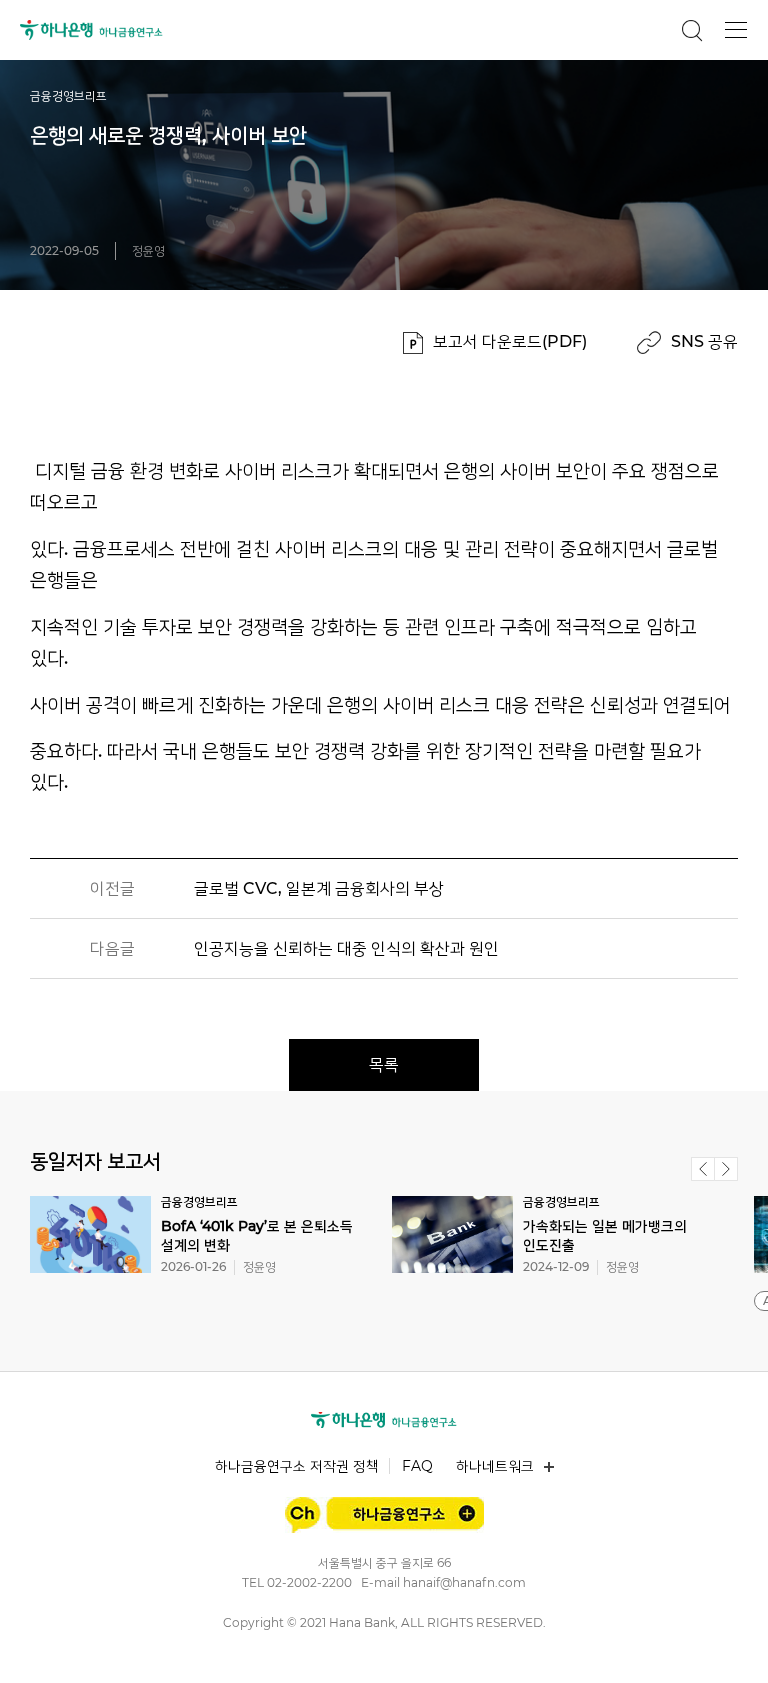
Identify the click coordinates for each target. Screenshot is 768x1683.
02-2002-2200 (309, 1582)
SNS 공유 (704, 341)
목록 (384, 1064)
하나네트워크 (495, 1466)
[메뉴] (736, 30)
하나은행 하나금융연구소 (91, 30)
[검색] (692, 30)
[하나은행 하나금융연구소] (384, 1420)
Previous (703, 1169)
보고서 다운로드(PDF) (510, 341)
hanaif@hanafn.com (464, 1582)
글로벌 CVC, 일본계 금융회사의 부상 (319, 888)
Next (726, 1169)
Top (730, 1644)
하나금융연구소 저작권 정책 (297, 1466)
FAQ (417, 1466)
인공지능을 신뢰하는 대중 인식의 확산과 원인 (346, 948)
